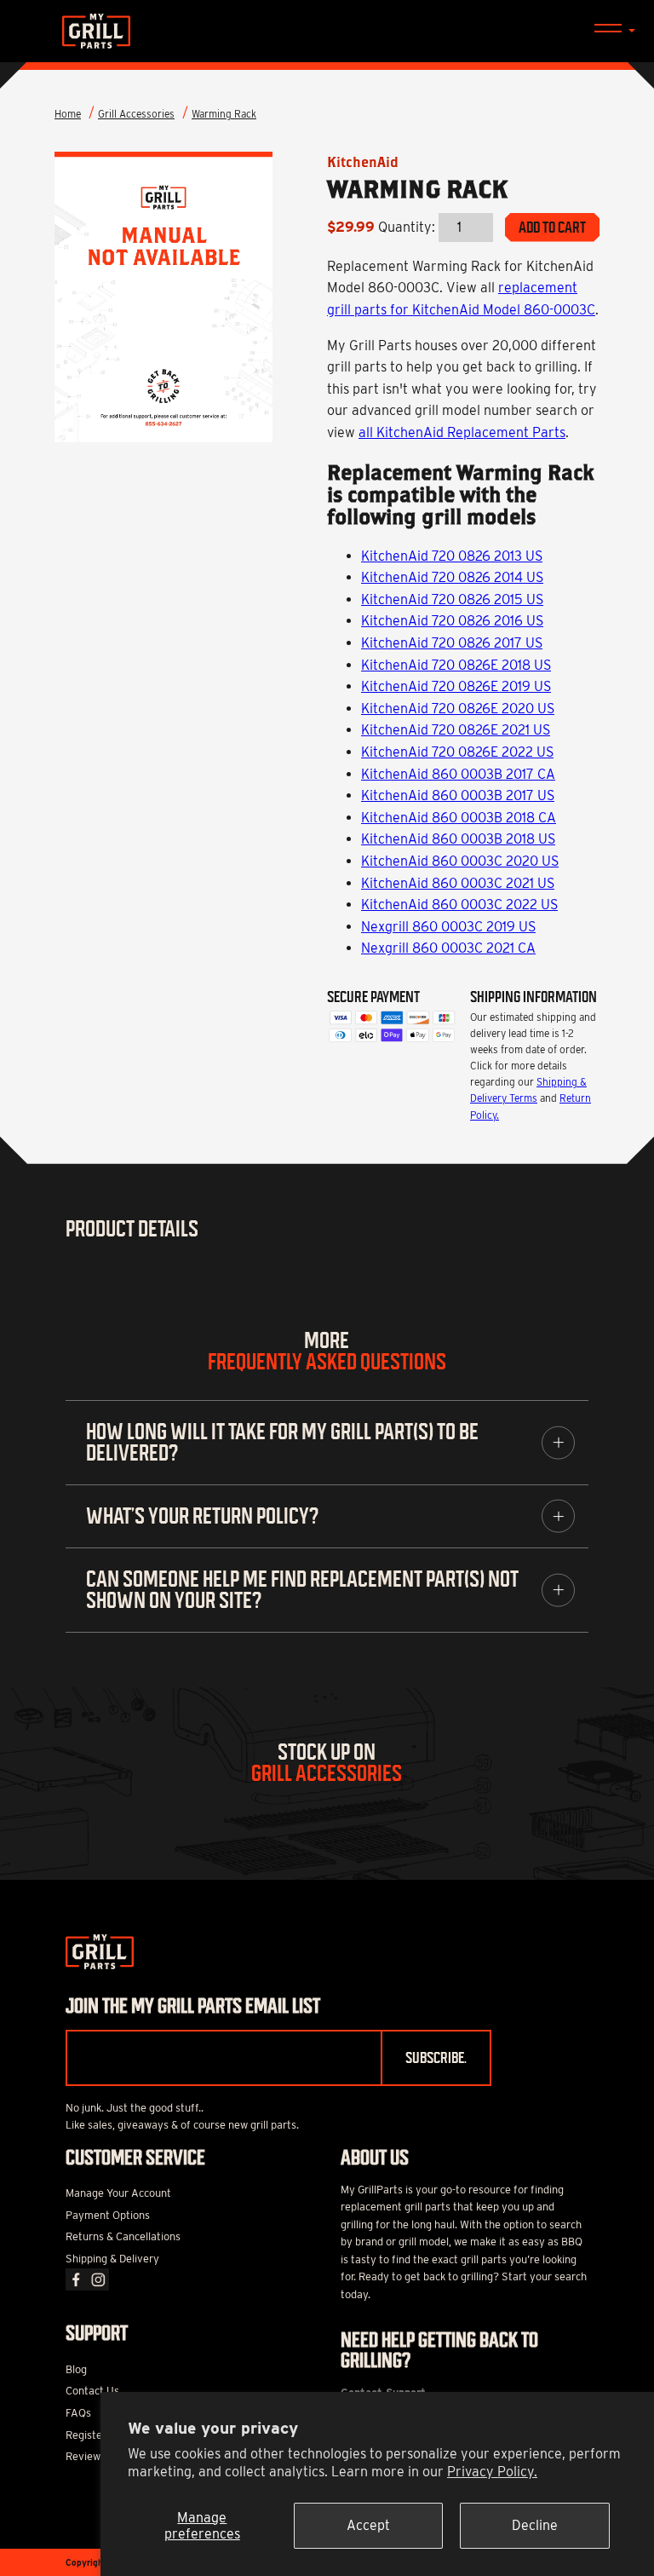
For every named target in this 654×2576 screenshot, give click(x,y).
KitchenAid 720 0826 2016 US (452, 621)
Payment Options (108, 2215)
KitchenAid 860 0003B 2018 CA (459, 818)
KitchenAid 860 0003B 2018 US (458, 839)
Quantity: (407, 227)
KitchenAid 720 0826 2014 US (452, 577)
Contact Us (92, 2391)
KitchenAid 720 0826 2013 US (452, 556)
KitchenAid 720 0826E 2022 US (457, 752)
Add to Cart (552, 228)
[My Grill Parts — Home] (327, 31)
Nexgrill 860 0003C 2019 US (448, 927)
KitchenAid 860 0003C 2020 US (460, 861)
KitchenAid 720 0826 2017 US (452, 643)
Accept (368, 2525)
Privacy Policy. (492, 2472)
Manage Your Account (118, 2193)
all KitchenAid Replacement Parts (462, 432)
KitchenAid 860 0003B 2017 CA (458, 774)
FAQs (78, 2413)
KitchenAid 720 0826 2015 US (452, 599)
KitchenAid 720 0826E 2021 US (456, 730)
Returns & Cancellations (123, 2236)
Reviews (86, 2456)
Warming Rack (224, 114)
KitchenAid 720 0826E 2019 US (456, 686)
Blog (76, 2369)
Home (68, 114)
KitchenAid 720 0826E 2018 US (456, 665)
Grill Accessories (136, 114)
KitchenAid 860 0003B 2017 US (458, 795)
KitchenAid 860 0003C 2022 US (459, 905)
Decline (535, 2525)
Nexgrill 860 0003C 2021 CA (448, 948)
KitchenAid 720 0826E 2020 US (458, 709)
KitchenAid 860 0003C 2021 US (458, 883)
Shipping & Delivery (112, 2259)
